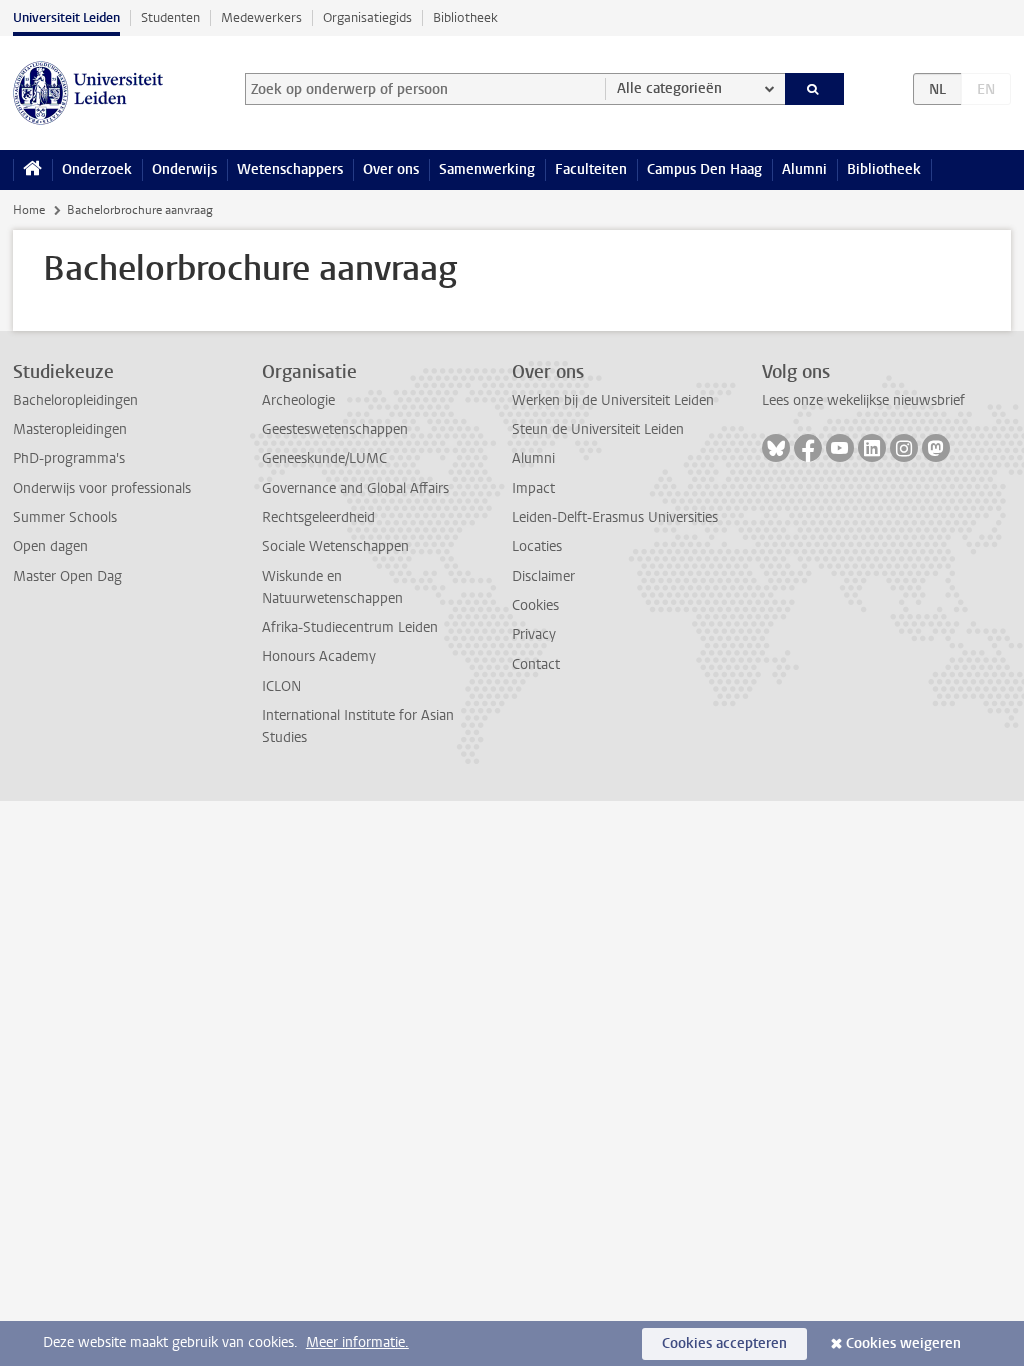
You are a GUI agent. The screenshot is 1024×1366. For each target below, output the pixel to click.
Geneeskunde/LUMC (324, 458)
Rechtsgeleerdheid (318, 517)
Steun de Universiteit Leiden (598, 429)
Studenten (170, 17)
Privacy (534, 634)
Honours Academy (319, 656)
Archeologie (298, 400)
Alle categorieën (669, 88)
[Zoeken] (815, 89)
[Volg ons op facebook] (808, 448)
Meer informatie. (357, 1342)
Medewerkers (261, 17)
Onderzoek (97, 169)
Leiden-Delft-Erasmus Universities (615, 517)
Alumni (804, 169)
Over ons (391, 169)
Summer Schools (65, 517)
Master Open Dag (67, 576)
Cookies (535, 605)
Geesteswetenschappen (335, 429)
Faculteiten (591, 169)
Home (29, 210)
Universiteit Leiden (66, 17)
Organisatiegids (367, 17)
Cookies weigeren (903, 1343)
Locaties (537, 546)
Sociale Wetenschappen (335, 546)
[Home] (32, 170)
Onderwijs (184, 169)
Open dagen (50, 546)
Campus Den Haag (704, 169)
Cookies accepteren (724, 1343)
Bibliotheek (465, 17)
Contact (536, 664)
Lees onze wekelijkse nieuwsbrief (863, 400)
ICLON (281, 686)
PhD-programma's (69, 458)
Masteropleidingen (70, 429)
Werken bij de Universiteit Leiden (613, 400)
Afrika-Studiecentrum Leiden (350, 627)
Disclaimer (543, 576)
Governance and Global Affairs (355, 488)
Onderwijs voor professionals (102, 488)
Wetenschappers (290, 169)
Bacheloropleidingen (75, 400)
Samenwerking (487, 169)
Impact (533, 488)
